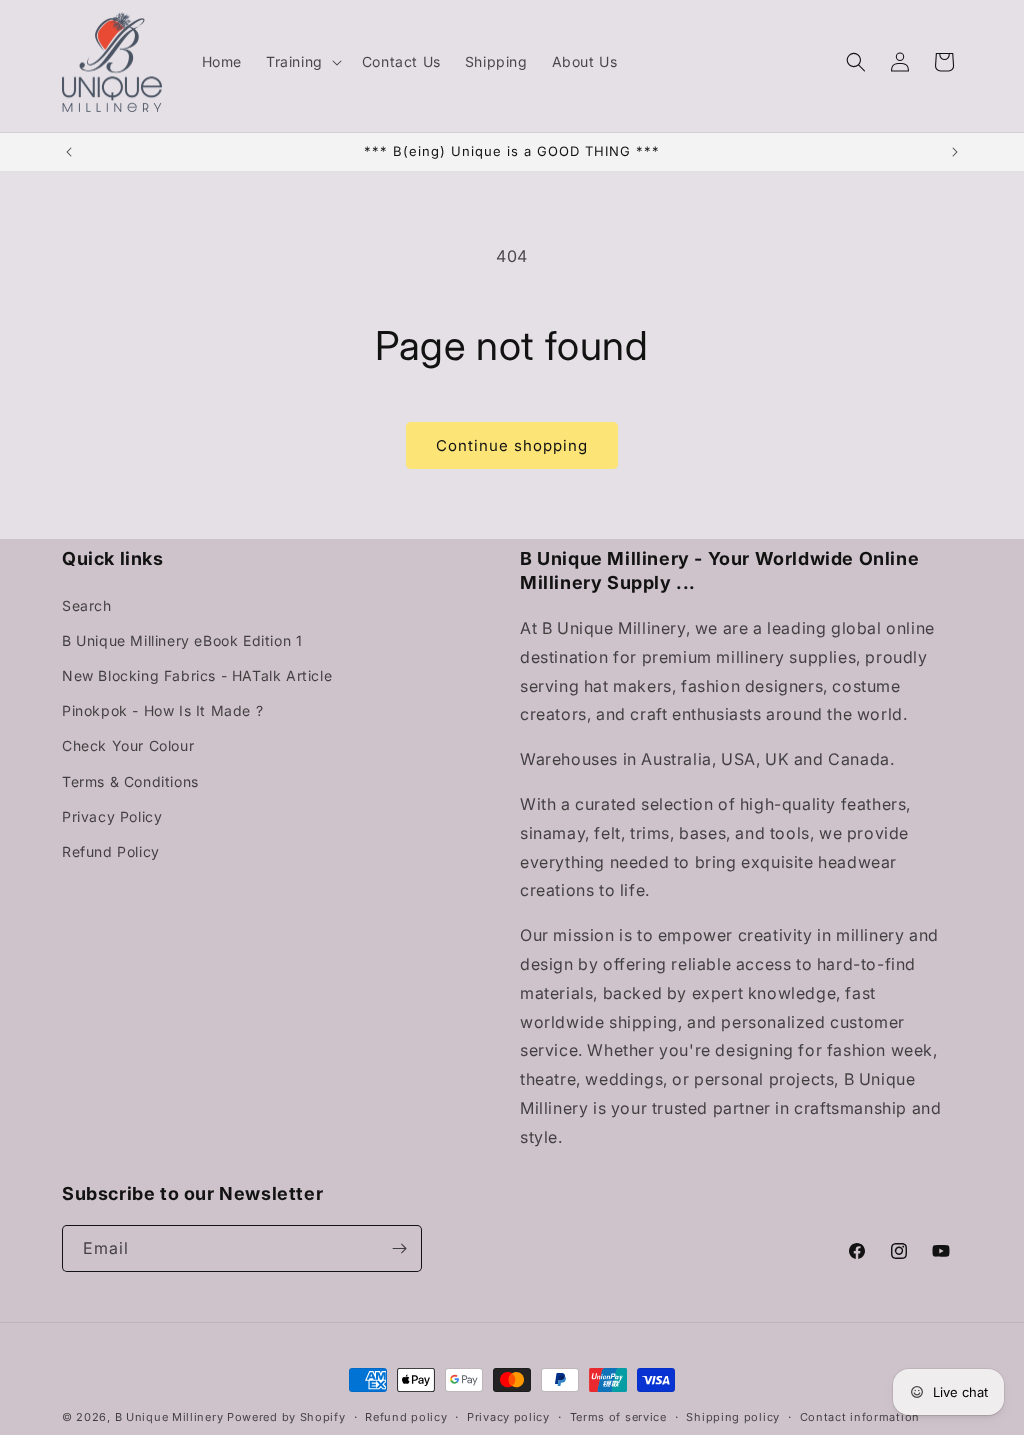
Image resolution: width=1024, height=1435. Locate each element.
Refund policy (406, 1417)
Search (87, 605)
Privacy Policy (112, 816)
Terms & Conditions (130, 781)
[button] (302, 62)
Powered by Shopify (286, 1417)
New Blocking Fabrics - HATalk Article (197, 675)
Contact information (860, 1417)
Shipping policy (733, 1417)
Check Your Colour (128, 745)
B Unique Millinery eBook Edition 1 (182, 640)
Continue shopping (512, 445)
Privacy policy (508, 1417)
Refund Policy (111, 851)
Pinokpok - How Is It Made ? (162, 710)
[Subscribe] (399, 1248)
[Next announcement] (955, 152)
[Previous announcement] (69, 152)
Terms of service (618, 1417)
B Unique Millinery (169, 1417)
